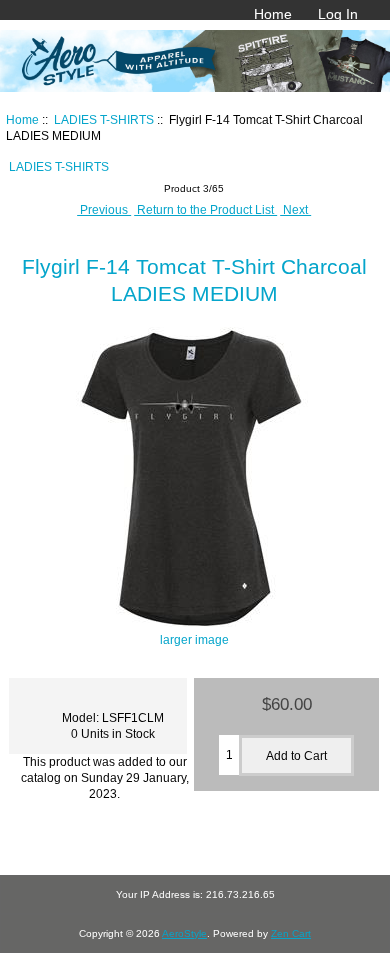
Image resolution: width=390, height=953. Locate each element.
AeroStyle (184, 933)
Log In (338, 14)
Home (273, 14)
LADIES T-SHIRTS (104, 119)
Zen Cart (291, 933)
